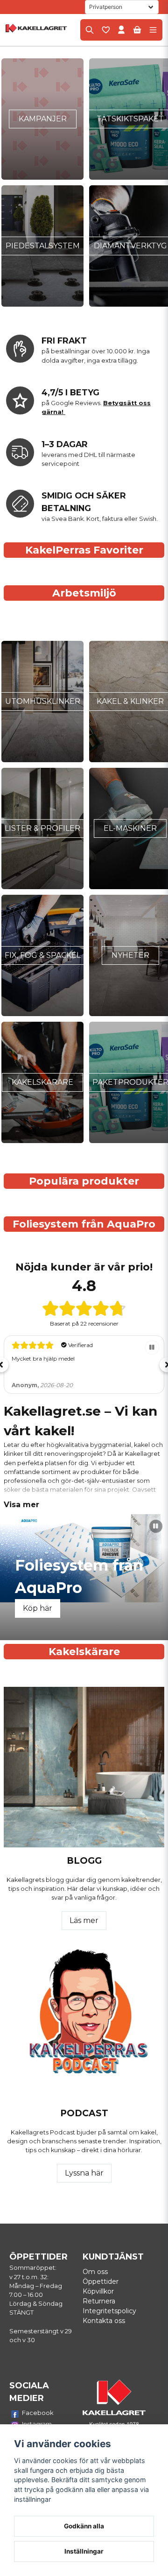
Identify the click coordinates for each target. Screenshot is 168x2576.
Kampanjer (43, 119)
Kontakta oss (104, 2321)
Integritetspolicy (109, 2311)
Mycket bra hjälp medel (43, 1358)
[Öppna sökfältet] (90, 30)
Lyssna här (84, 2173)
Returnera (99, 2301)
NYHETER (130, 955)
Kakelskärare (42, 1082)
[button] (152, 1348)
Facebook (38, 2413)
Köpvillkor (98, 2291)
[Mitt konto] (121, 30)
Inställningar (84, 2551)
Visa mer (21, 1505)
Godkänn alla (84, 2526)
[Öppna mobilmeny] (153, 30)
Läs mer (84, 1920)
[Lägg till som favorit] (105, 30)
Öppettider (101, 2281)
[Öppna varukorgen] (137, 30)
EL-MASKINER (130, 828)
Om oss (95, 2272)
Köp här (39, 1608)
